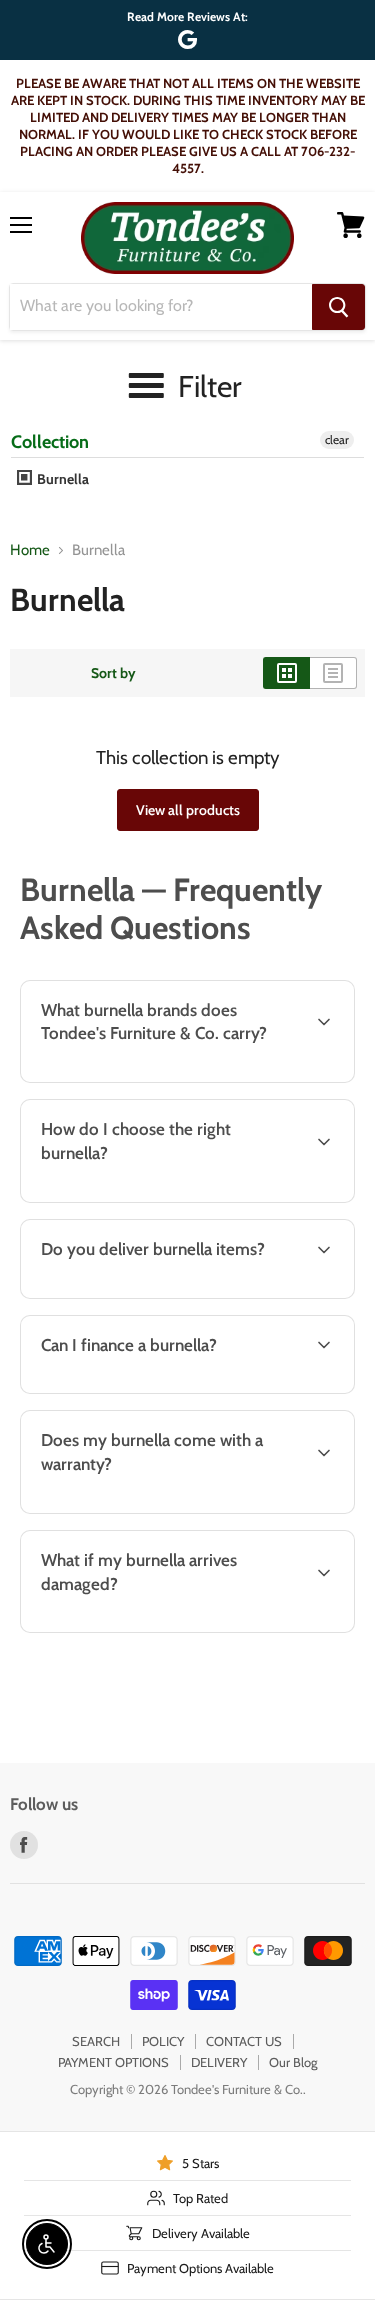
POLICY (163, 2041)
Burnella (61, 479)
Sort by (113, 673)
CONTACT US (244, 2041)
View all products (188, 810)
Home (30, 550)
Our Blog (293, 2062)
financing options (173, 1390)
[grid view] (286, 673)
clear (337, 439)
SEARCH (96, 2041)
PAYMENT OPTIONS (113, 2062)
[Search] (338, 307)
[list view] (333, 673)
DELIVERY (219, 2062)
